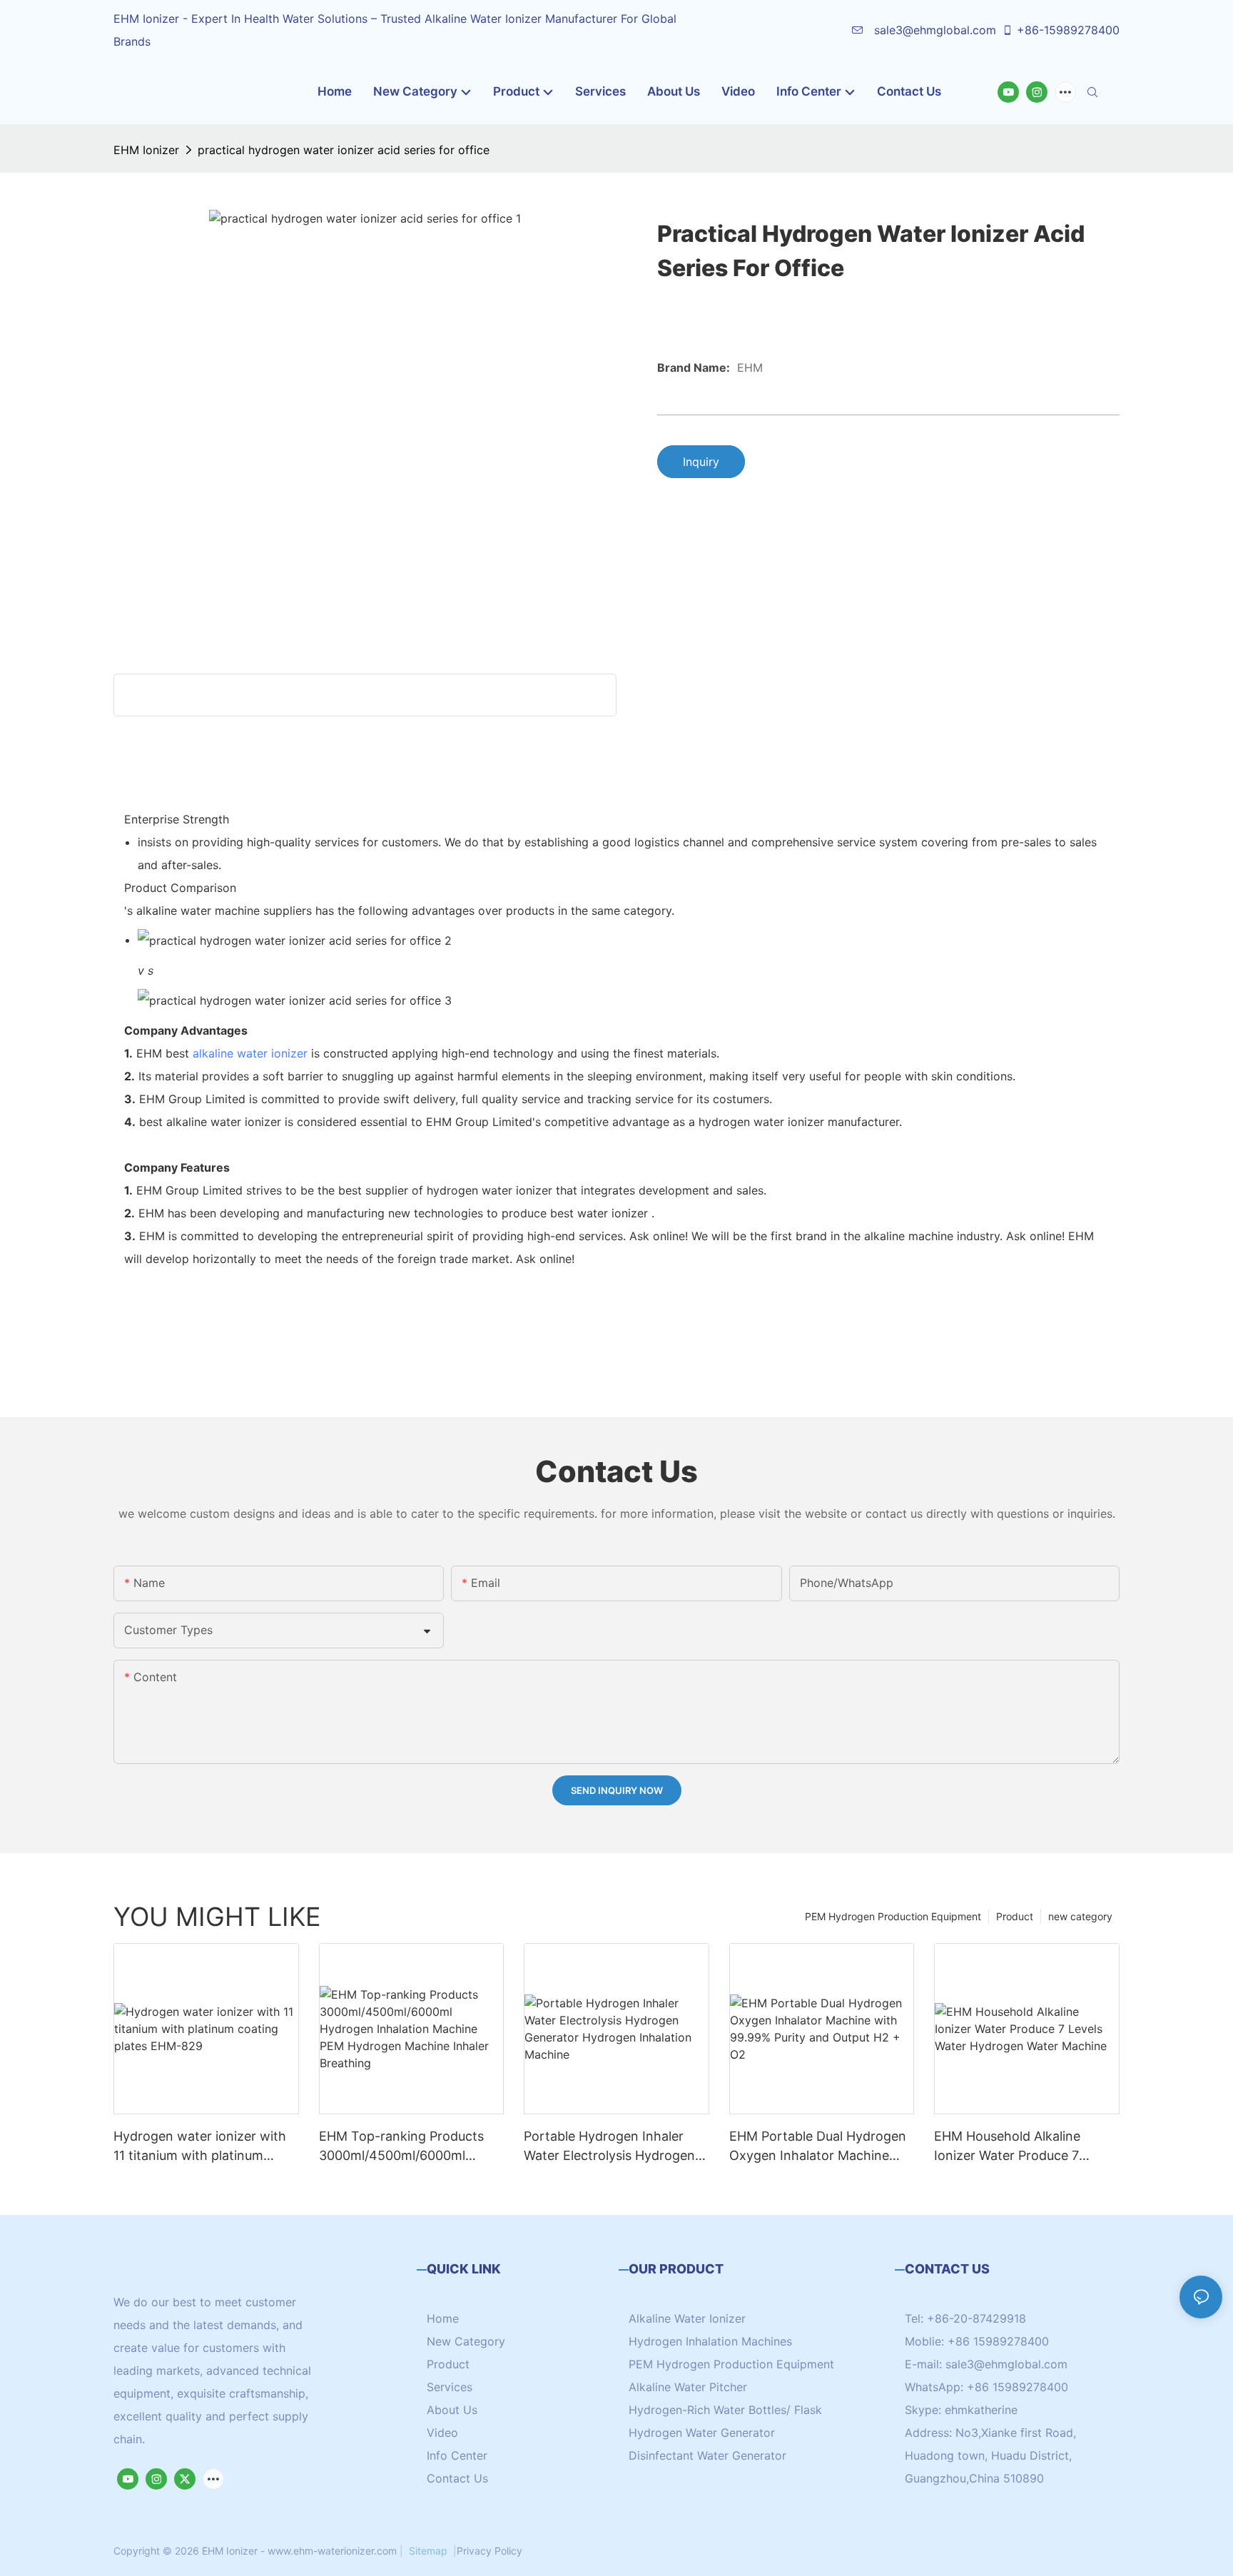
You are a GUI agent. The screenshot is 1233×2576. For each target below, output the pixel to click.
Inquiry (701, 462)
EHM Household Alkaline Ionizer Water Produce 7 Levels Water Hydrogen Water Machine (1024, 2147)
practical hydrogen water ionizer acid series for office (344, 150)
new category (1080, 1916)
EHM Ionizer (146, 150)
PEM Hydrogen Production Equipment (893, 1916)
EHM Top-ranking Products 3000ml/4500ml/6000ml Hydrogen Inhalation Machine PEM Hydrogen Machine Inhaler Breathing (408, 2147)
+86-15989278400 (1068, 30)
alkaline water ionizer (250, 1053)
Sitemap (428, 2551)
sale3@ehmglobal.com (933, 30)
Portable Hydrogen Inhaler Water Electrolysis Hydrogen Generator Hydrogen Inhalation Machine (609, 2147)
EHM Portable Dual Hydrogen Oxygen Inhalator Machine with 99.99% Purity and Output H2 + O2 (818, 2147)
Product (1015, 1916)
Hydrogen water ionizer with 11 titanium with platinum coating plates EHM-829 (200, 2147)
